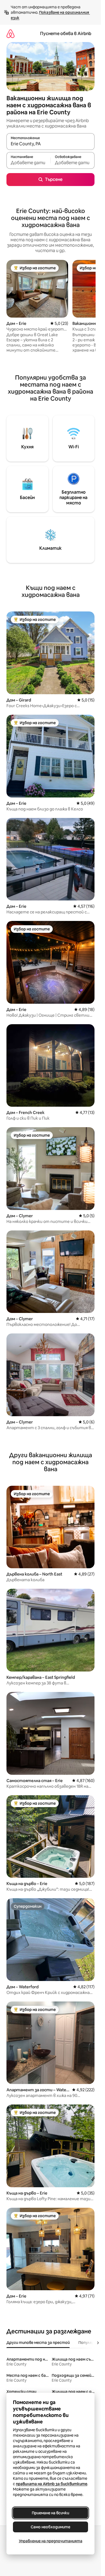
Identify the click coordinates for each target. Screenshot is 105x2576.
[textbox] (28, 163)
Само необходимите (50, 2527)
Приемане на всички (50, 2513)
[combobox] (50, 144)
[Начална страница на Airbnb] (10, 34)
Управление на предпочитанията (51, 2541)
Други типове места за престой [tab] (38, 2343)
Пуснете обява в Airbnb (66, 34)
